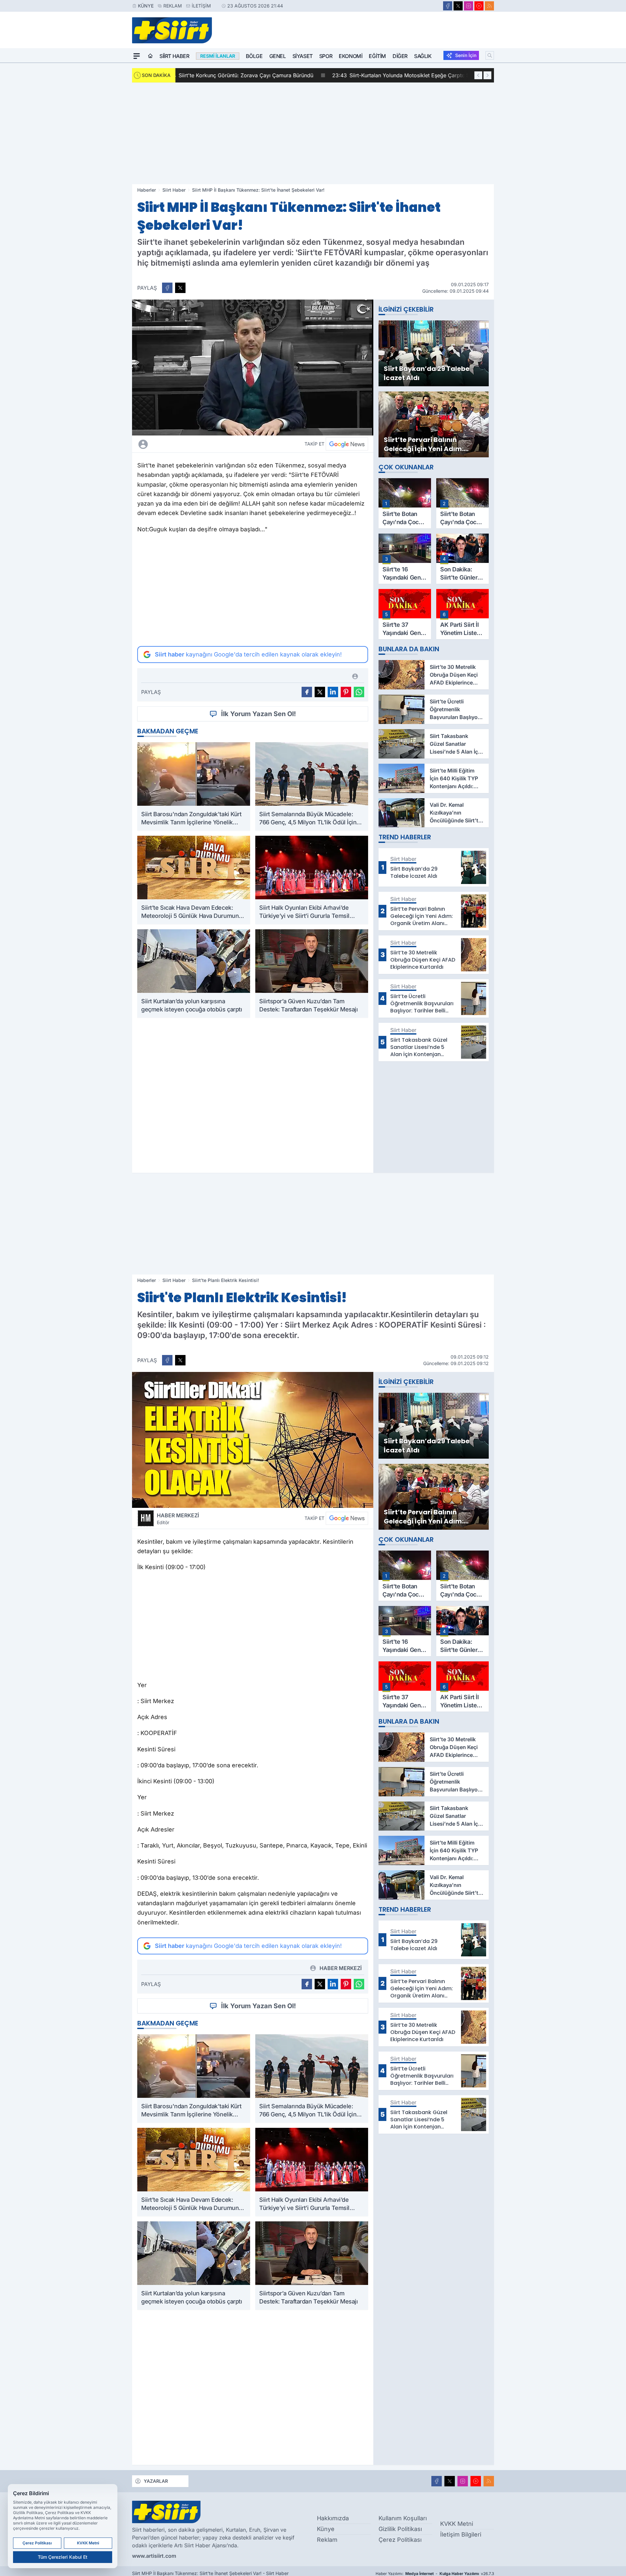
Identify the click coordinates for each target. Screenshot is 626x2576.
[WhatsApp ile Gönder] (359, 692)
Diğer (400, 56)
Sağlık (423, 56)
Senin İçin (466, 55)
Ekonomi (350, 56)
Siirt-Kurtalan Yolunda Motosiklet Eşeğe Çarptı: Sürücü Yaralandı (268, 75)
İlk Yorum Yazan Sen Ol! (259, 714)
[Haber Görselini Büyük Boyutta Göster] (253, 368)
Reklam (173, 6)
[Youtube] (479, 6)
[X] (458, 6)
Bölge (254, 56)
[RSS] (489, 6)
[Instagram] (469, 6)
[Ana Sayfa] (150, 56)
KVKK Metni (457, 2524)
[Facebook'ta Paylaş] (167, 288)
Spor (326, 56)
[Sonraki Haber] (487, 75)
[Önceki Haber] (478, 75)
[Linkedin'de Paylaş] (333, 692)
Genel (278, 56)
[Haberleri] (201, 444)
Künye (146, 6)
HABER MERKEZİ (178, 1519)
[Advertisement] (313, 133)
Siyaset (303, 56)
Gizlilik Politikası (400, 2529)
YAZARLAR (156, 2481)
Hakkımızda (333, 2518)
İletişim (201, 6)
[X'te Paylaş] (180, 288)
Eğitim (377, 56)
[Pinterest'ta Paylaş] (346, 692)
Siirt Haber (174, 56)
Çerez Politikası (400, 2540)
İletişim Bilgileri (461, 2534)
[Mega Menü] (137, 56)
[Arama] (490, 55)
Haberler (147, 190)
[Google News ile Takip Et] (347, 444)
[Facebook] (448, 6)
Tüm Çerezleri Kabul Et (63, 2557)
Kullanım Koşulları (403, 2518)
